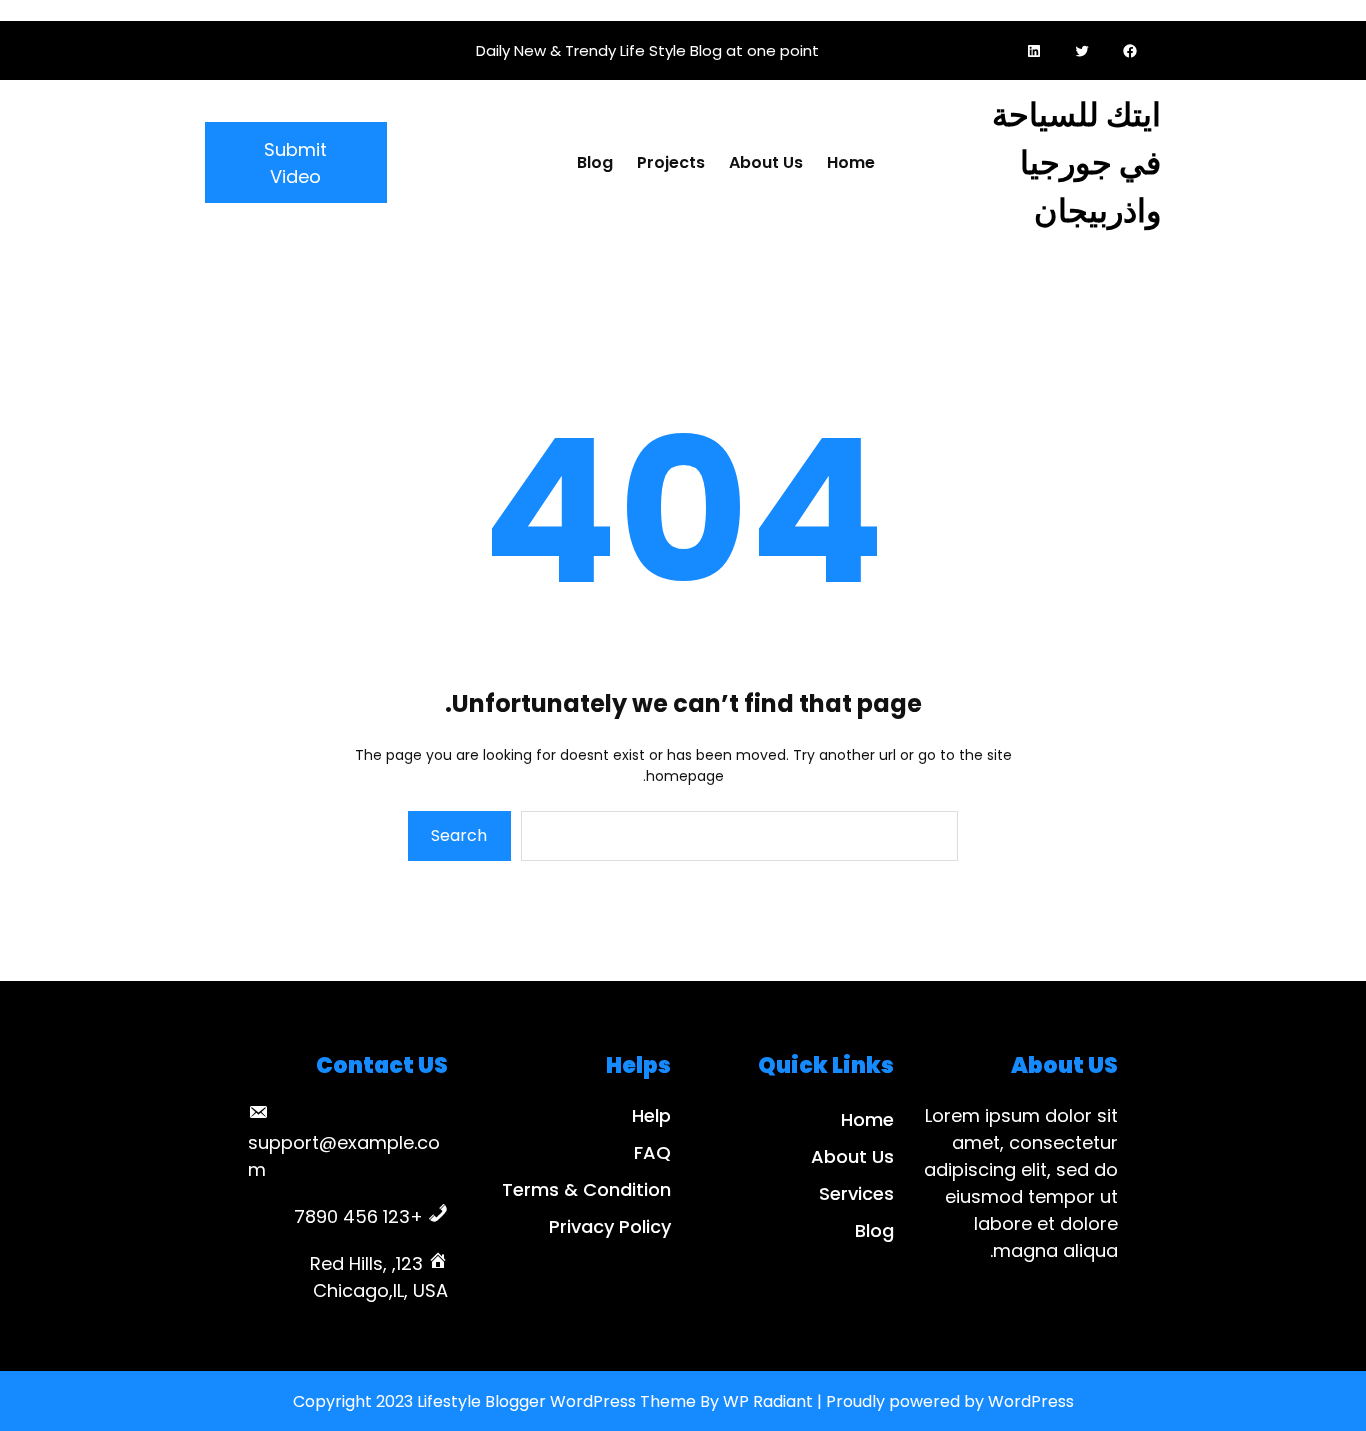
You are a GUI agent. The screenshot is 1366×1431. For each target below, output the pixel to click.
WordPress (1031, 1401)
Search (459, 835)
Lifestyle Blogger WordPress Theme (556, 1401)
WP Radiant (768, 1401)
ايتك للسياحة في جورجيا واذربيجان (1076, 162)
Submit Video (295, 163)
